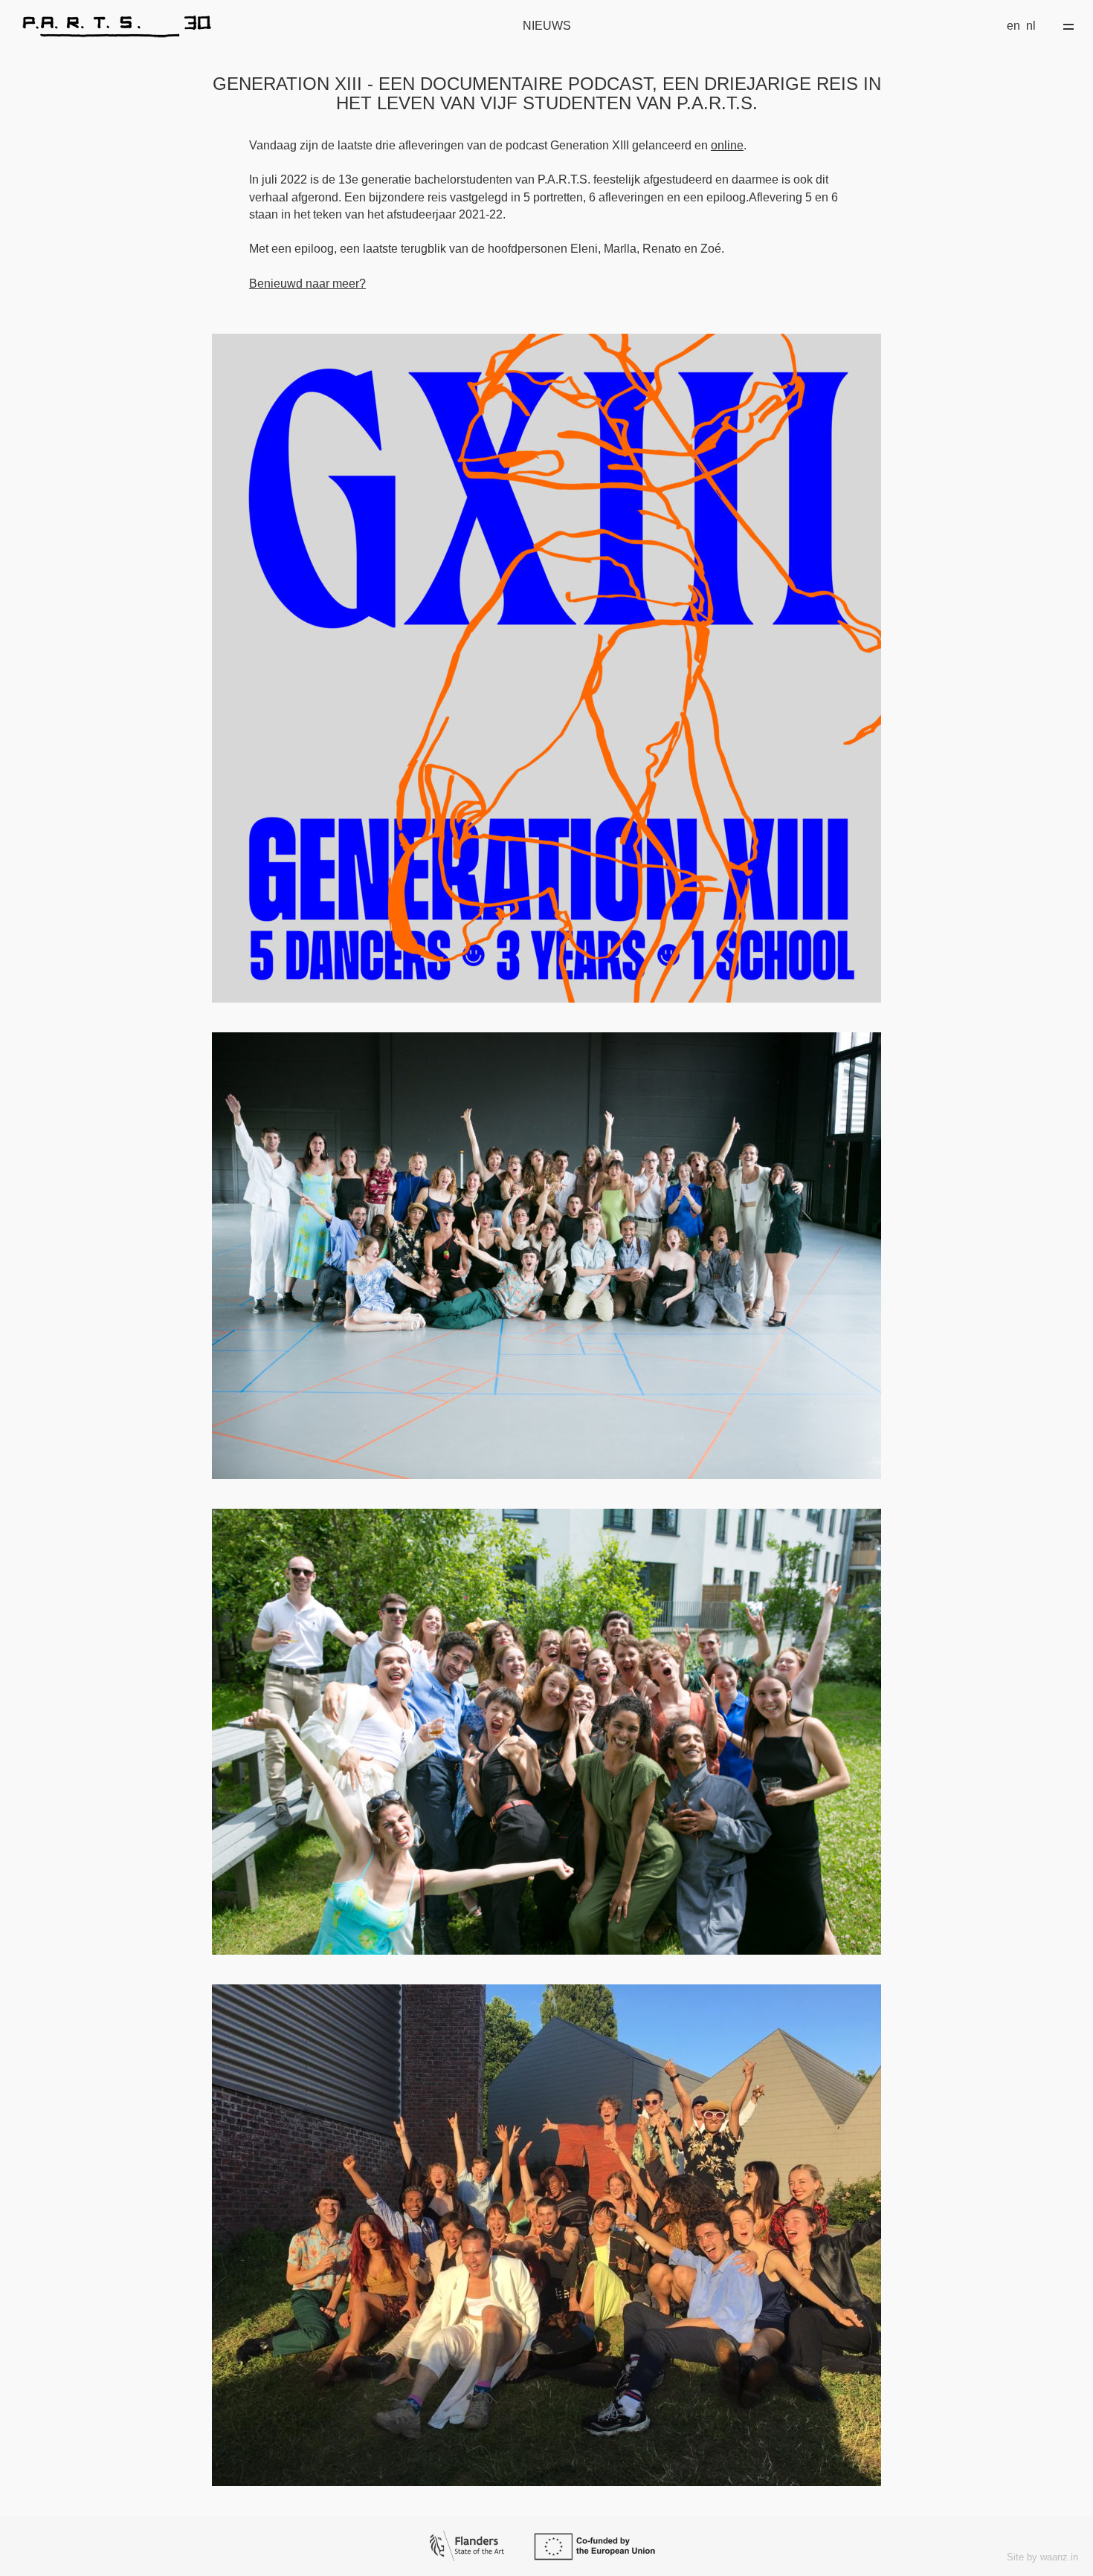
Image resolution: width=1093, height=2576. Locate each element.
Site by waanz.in (1042, 2557)
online (727, 145)
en (1013, 26)
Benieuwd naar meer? (307, 284)
